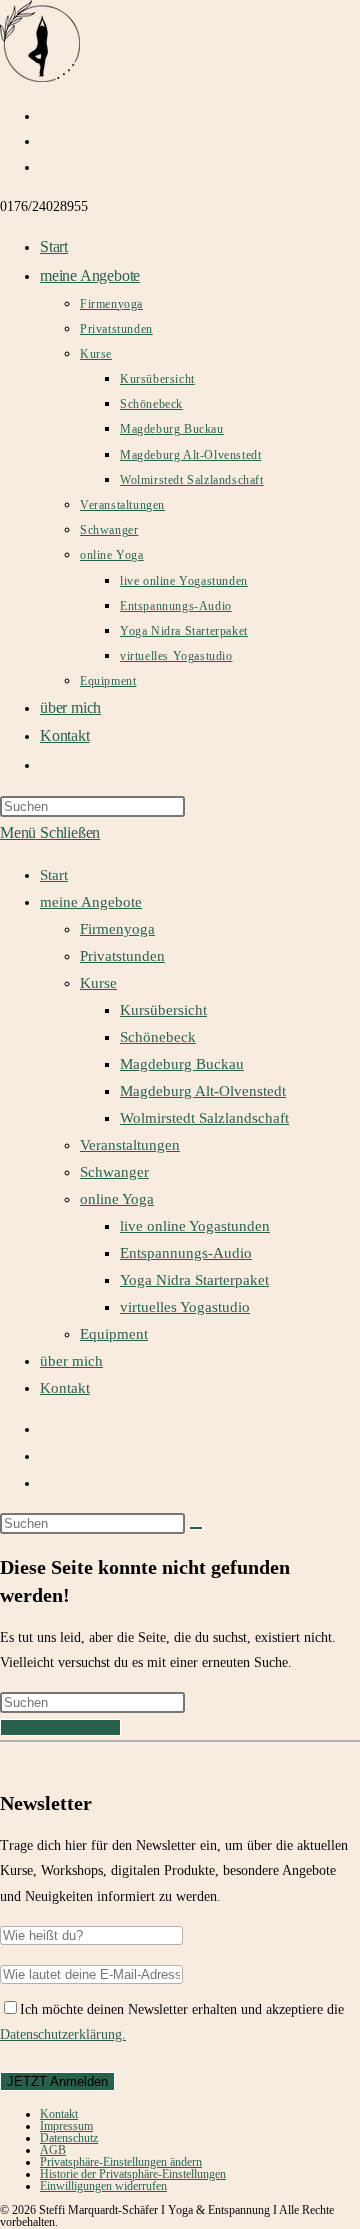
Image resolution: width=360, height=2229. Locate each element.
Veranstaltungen (130, 1145)
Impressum (66, 2126)
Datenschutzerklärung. (63, 2034)
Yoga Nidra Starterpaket (194, 1280)
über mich (71, 1361)
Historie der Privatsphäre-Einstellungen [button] (133, 2174)
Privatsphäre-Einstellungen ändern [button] (121, 2162)
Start (54, 875)
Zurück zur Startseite (60, 1727)
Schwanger (114, 1172)
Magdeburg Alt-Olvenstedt (203, 1091)
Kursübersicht (163, 1010)
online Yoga (117, 1199)
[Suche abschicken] (196, 1528)
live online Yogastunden (195, 1226)
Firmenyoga (117, 929)
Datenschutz (69, 2138)
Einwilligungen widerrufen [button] (103, 2186)
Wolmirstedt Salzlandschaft (204, 1118)
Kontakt (65, 1388)
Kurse (98, 983)
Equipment (114, 1334)
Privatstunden (122, 956)
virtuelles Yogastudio (185, 1307)
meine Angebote (91, 902)
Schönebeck (158, 1037)
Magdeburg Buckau (182, 1064)
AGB (53, 2150)
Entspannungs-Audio (186, 1253)
